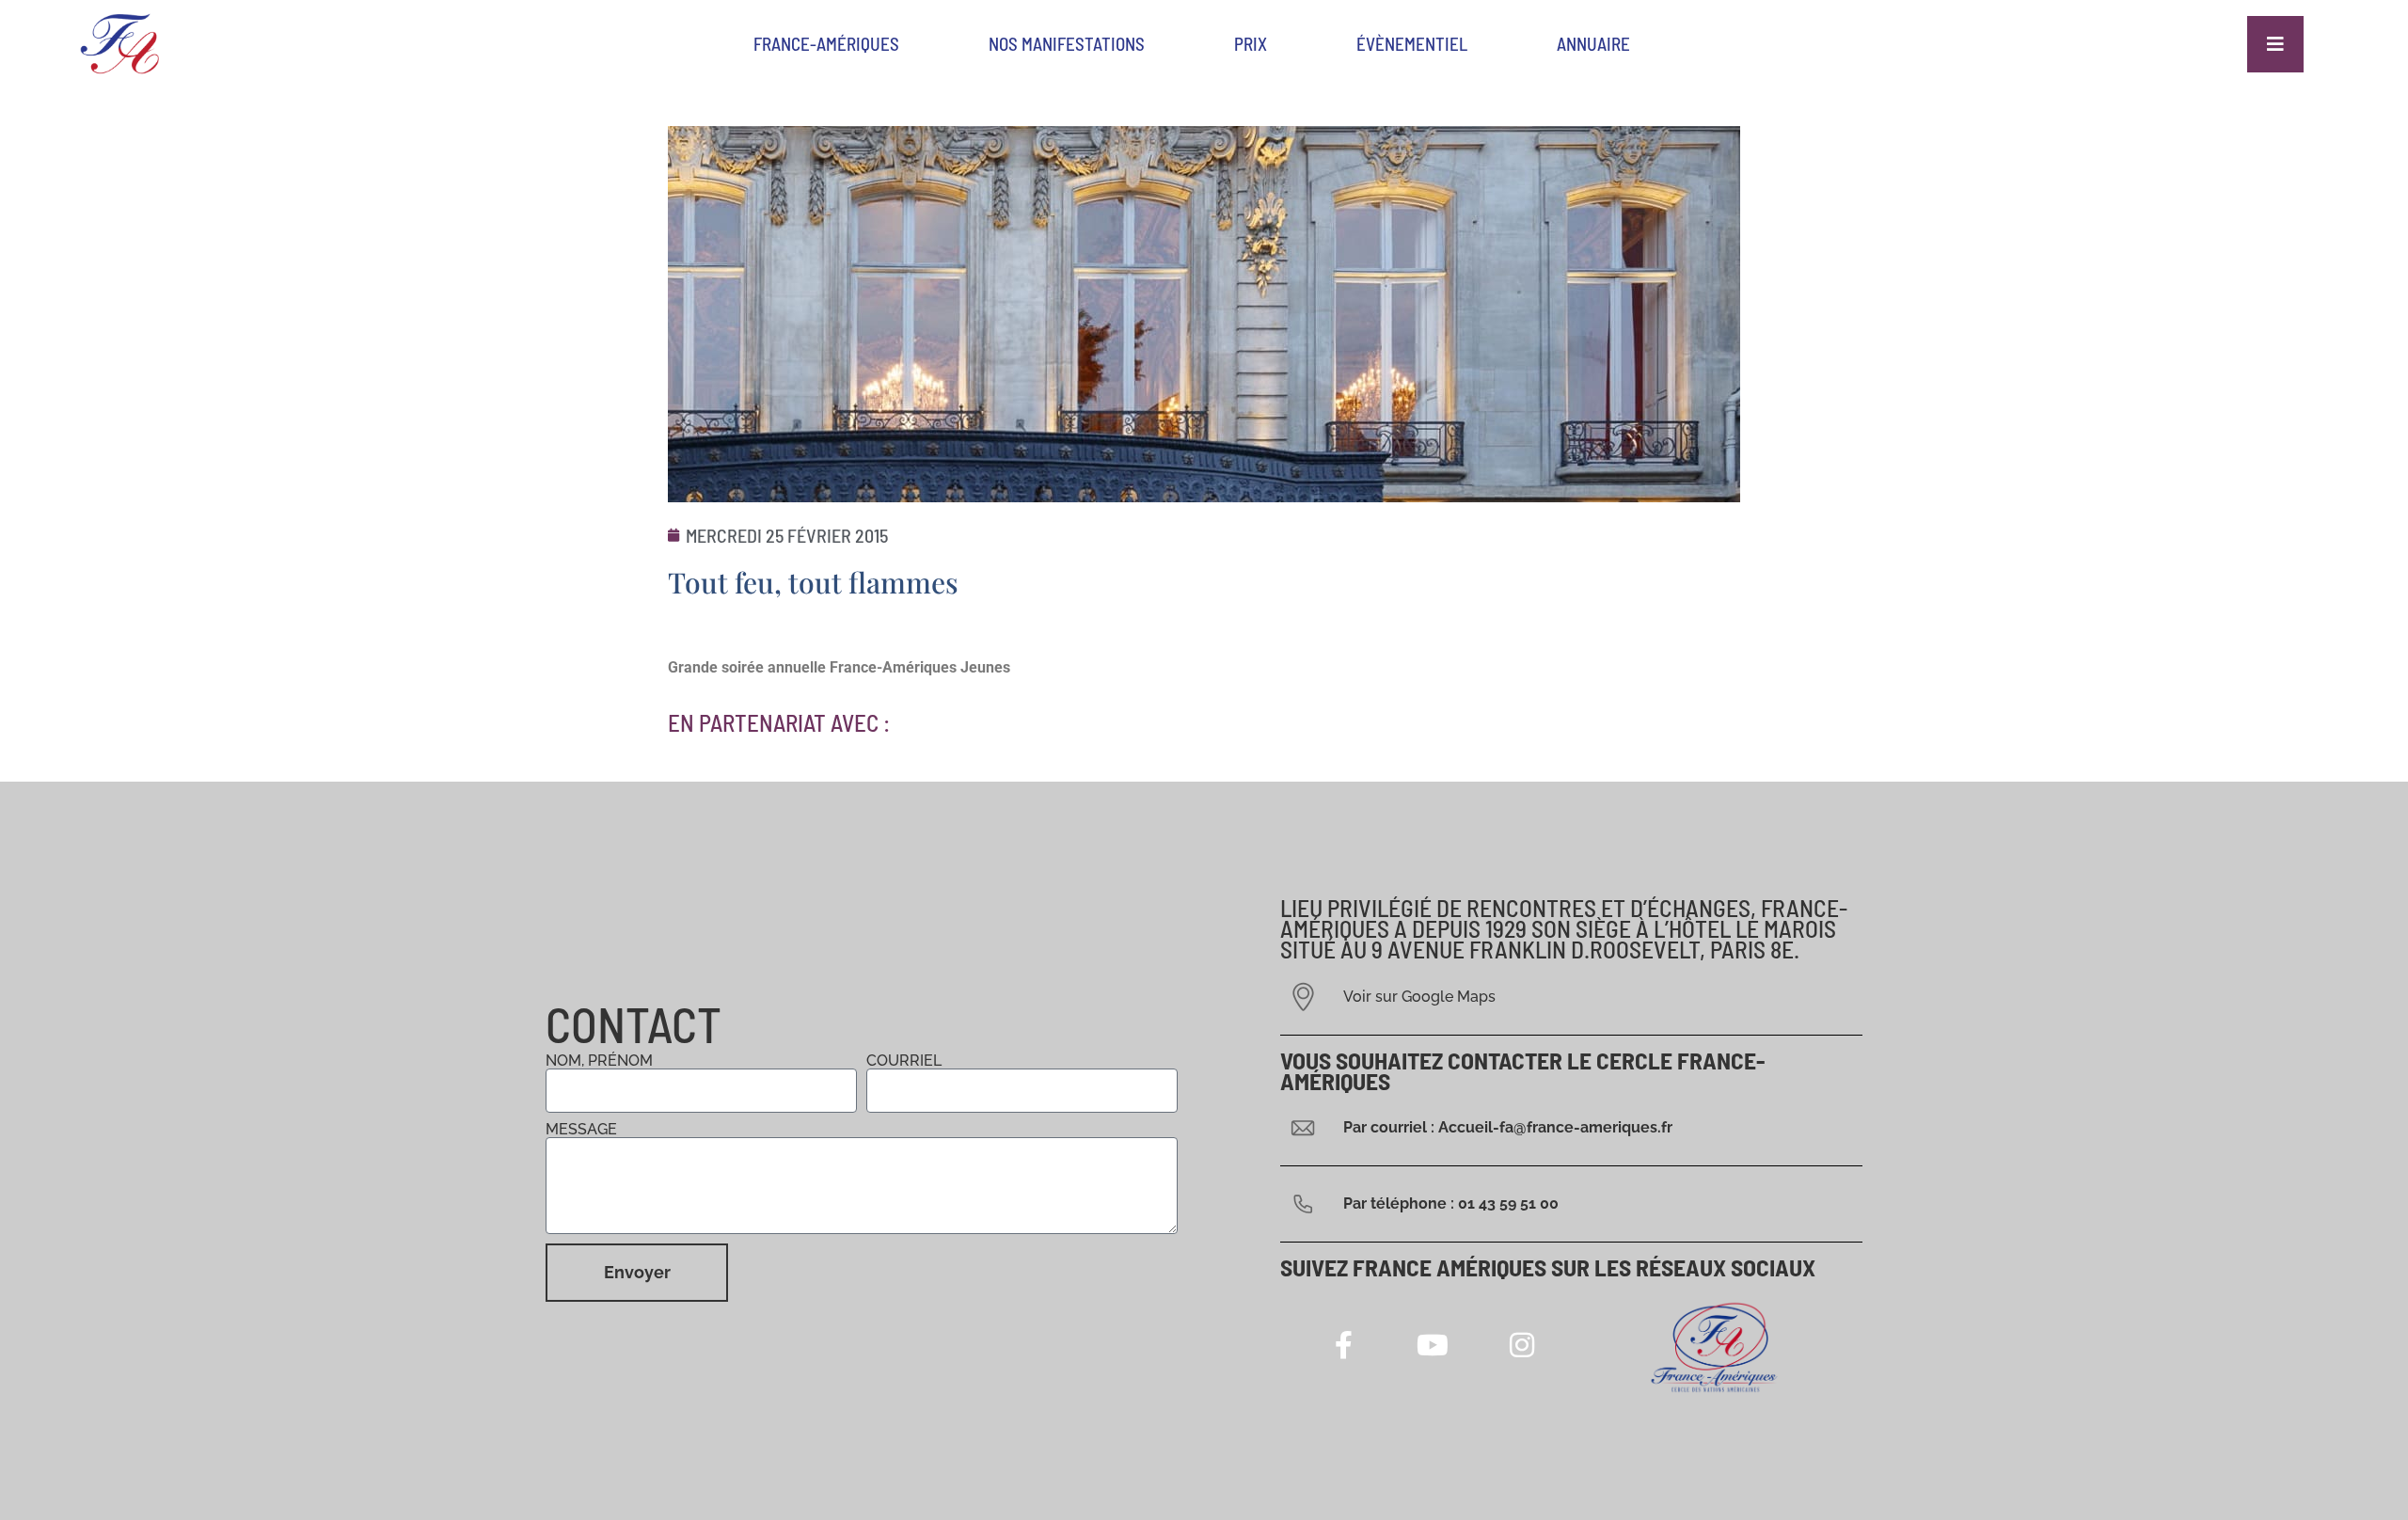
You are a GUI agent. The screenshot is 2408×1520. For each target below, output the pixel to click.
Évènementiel (1412, 44)
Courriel (904, 1061)
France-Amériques (826, 44)
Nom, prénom (599, 1061)
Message (581, 1130)
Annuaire (1593, 44)
